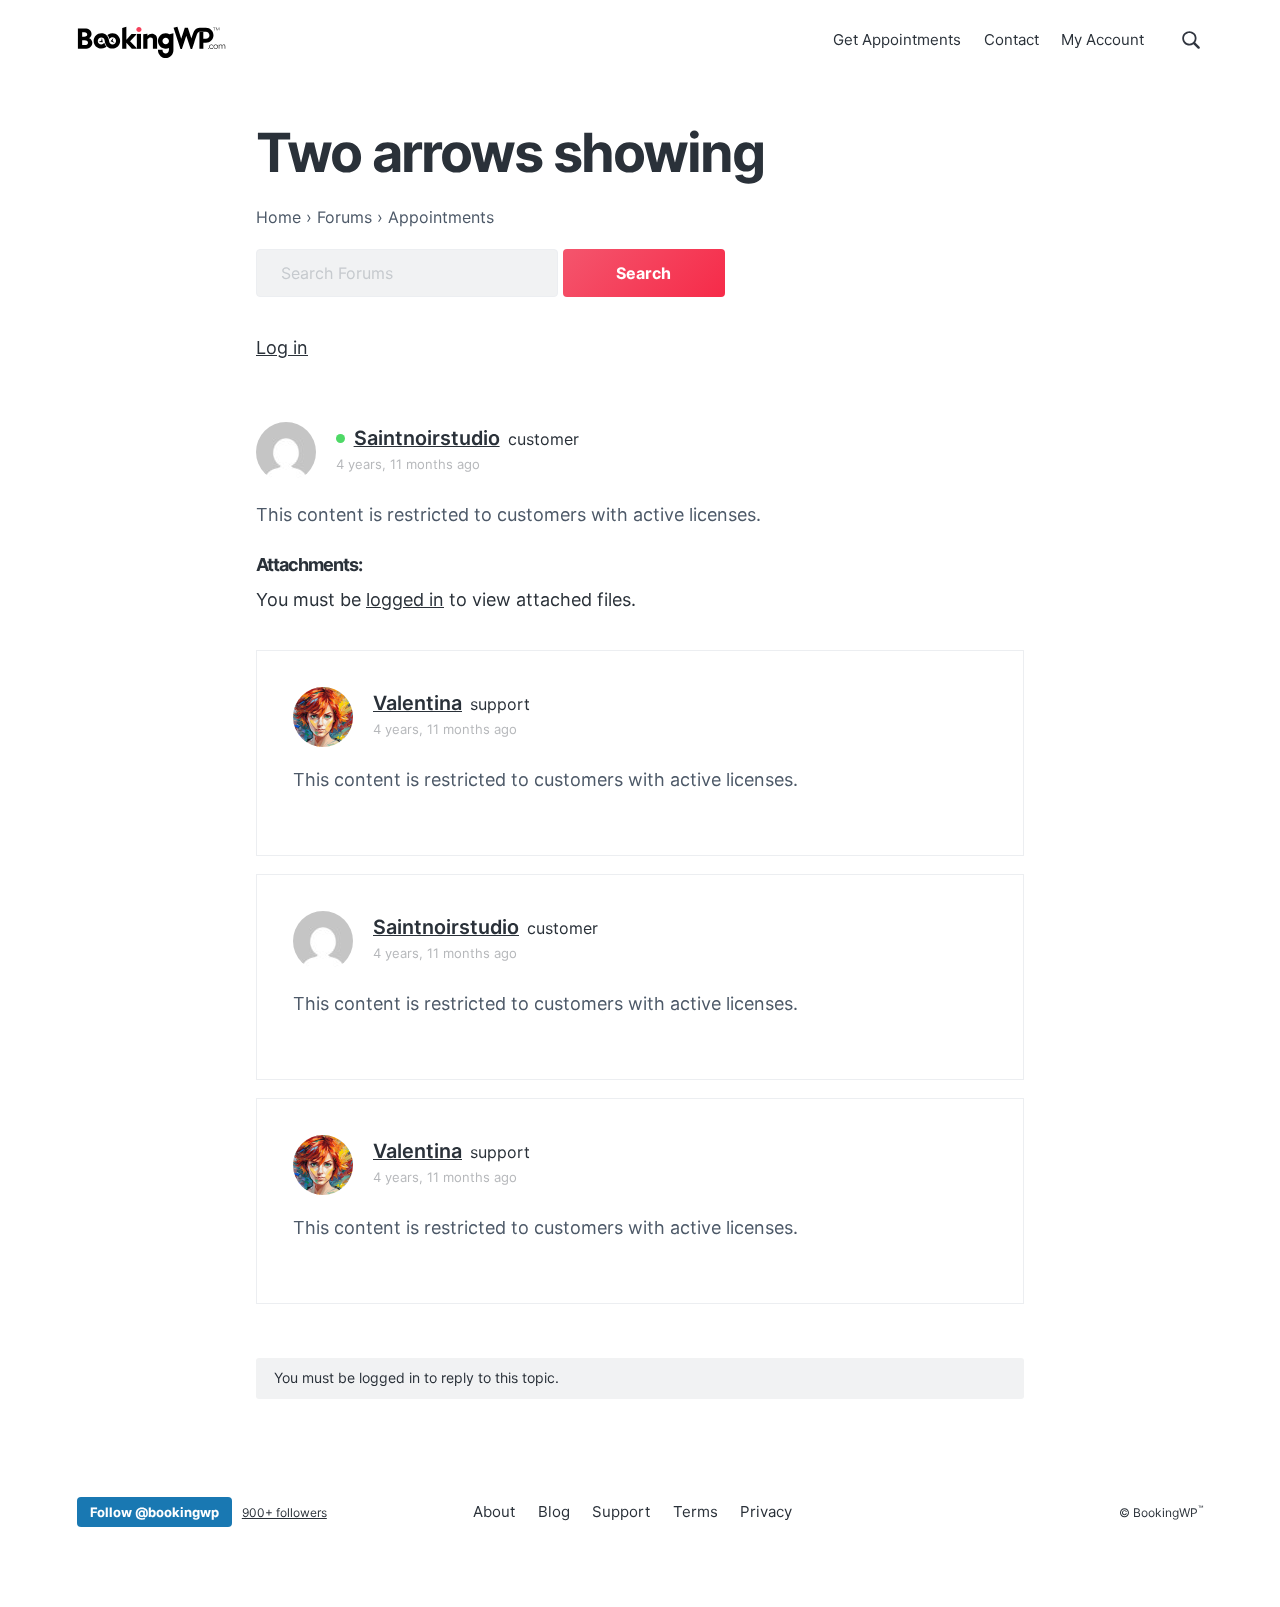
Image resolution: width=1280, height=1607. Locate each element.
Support (621, 1511)
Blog (554, 1511)
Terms (695, 1511)
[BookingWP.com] (152, 42)
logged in (405, 599)
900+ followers (284, 1512)
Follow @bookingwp (154, 1512)
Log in (282, 347)
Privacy (766, 1511)
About (494, 1511)
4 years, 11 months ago (408, 464)
